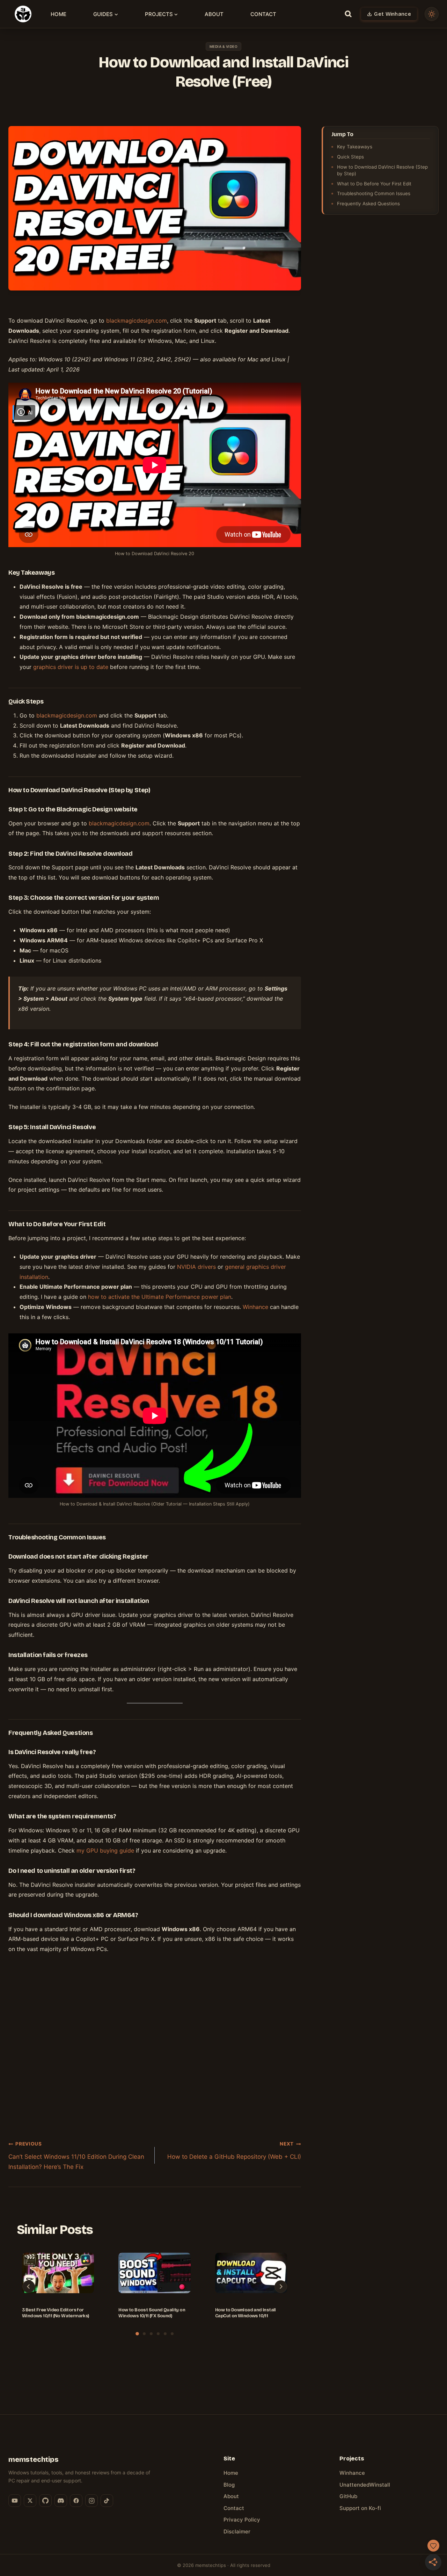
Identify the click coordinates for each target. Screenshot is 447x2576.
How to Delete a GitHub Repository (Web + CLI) (234, 2150)
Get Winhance (393, 14)
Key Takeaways (355, 147)
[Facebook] (76, 2501)
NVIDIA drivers (196, 1267)
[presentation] (58, 2279)
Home (58, 14)
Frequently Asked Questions (368, 204)
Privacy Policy (242, 2520)
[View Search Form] (348, 14)
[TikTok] (107, 2501)
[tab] (137, 2334)
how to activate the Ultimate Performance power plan (160, 1297)
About (214, 14)
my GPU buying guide (105, 1850)
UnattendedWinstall (365, 2485)
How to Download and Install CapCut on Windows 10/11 (246, 2313)
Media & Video (224, 46)
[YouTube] (15, 2501)
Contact (263, 14)
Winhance (255, 1307)
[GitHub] (45, 2501)
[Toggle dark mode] (432, 14)
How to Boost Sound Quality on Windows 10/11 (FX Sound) (152, 2313)
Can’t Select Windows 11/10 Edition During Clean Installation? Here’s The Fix (76, 2155)
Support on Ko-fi (360, 2508)
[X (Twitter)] (30, 2501)
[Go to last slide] (29, 2287)
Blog (229, 2485)
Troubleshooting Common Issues (374, 193)
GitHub (348, 2496)
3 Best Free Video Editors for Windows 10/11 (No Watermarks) (56, 2313)
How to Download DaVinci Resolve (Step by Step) (382, 170)
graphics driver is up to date (71, 667)
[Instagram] (91, 2501)
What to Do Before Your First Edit (374, 184)
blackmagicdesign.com (67, 715)
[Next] (281, 2287)
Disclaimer (237, 2531)
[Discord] (61, 2501)
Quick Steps (350, 157)
